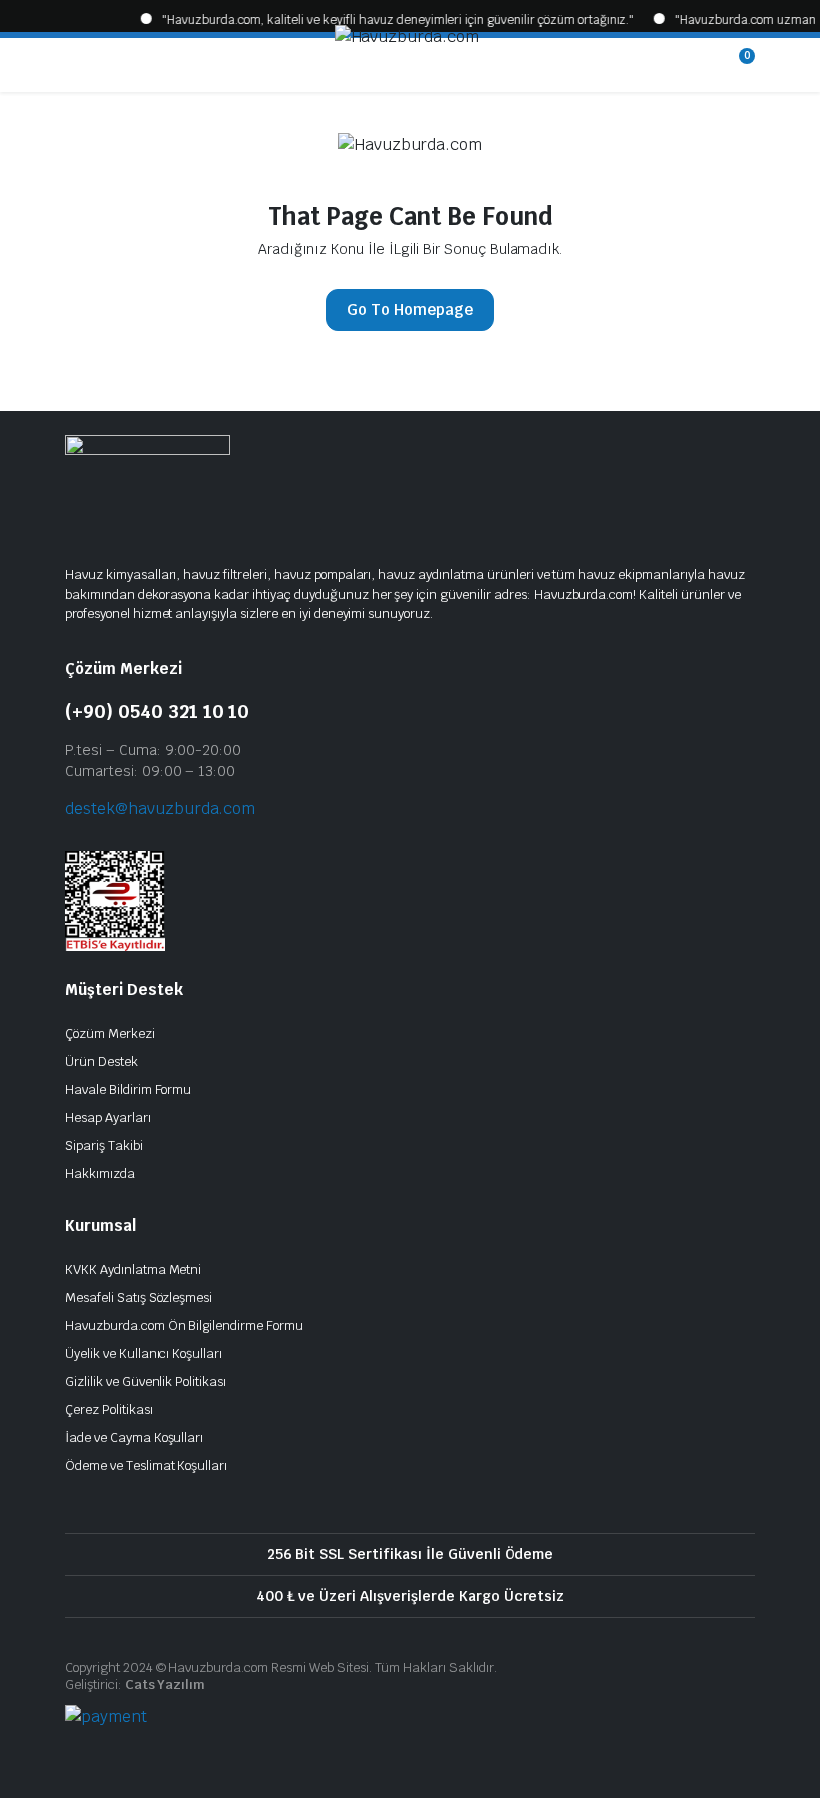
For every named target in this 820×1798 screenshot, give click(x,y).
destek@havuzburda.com (160, 808)
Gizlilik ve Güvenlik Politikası (145, 1381)
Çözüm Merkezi (110, 1033)
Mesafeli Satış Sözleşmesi (138, 1297)
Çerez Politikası (109, 1409)
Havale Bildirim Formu (128, 1089)
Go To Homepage (410, 309)
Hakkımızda (100, 1173)
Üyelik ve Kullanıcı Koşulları (143, 1353)
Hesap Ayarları (108, 1117)
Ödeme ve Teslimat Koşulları (146, 1465)
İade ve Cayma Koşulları (134, 1437)
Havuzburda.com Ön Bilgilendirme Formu (184, 1325)
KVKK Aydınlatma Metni (133, 1269)
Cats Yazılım (165, 1684)
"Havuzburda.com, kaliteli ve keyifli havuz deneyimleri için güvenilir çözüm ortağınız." (375, 20)
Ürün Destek (101, 1061)
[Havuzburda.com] (408, 65)
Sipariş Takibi (104, 1145)
